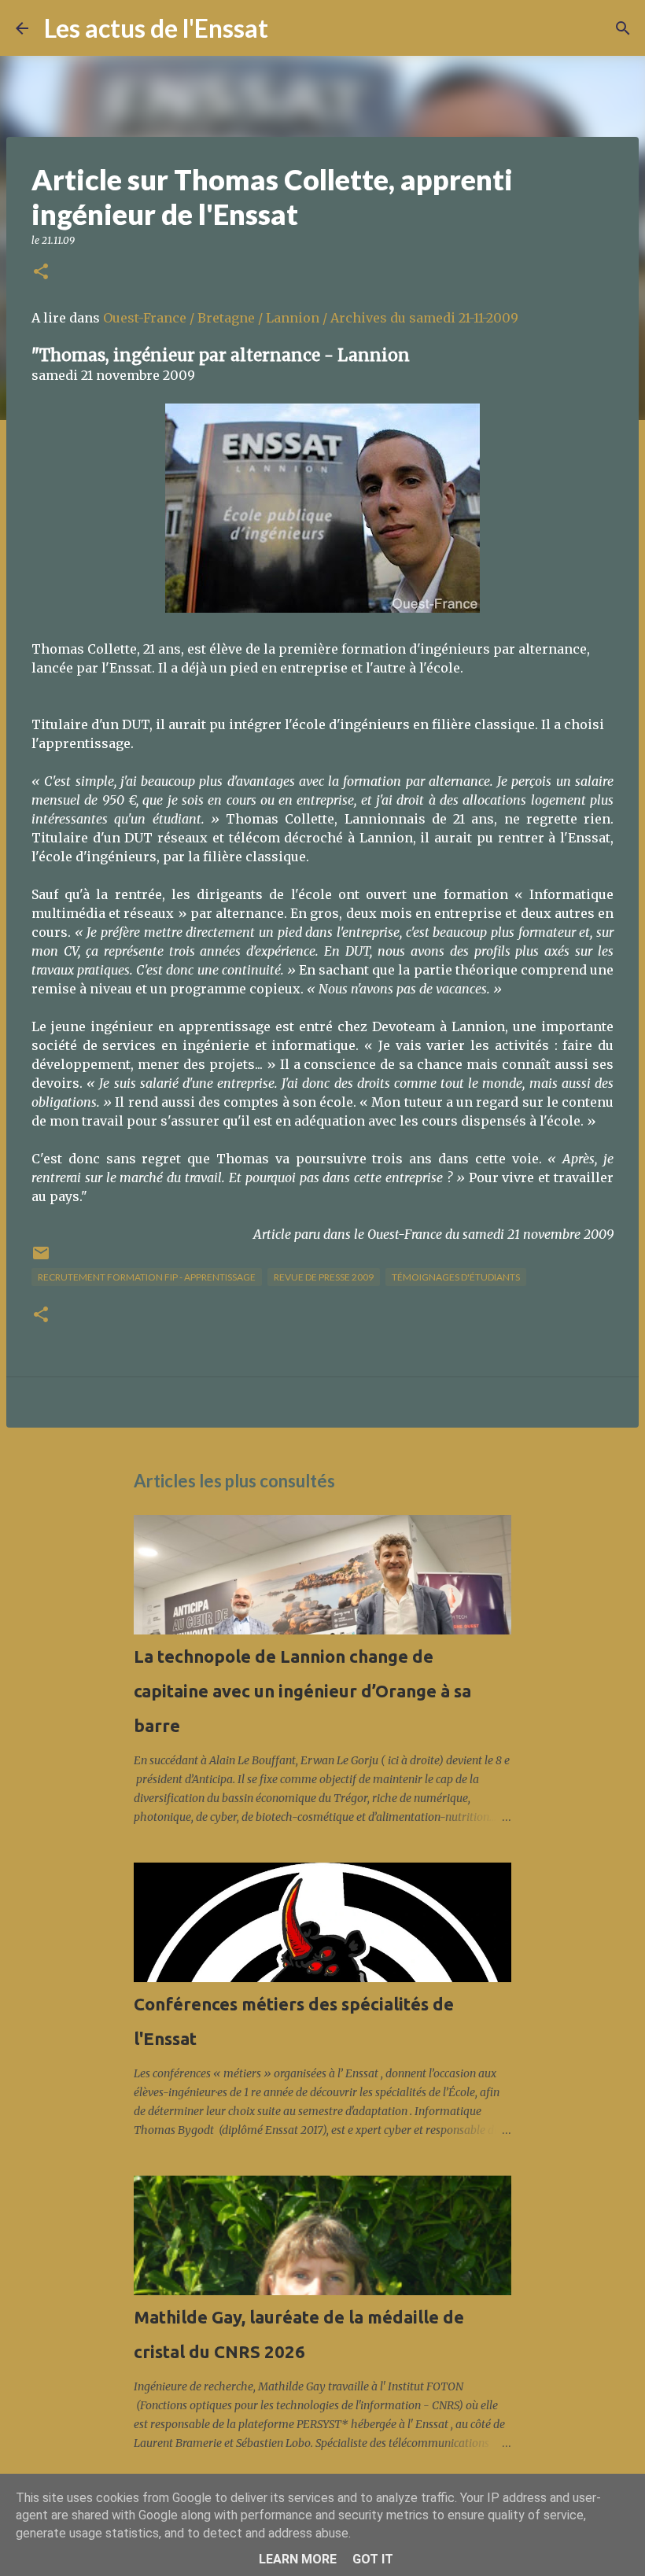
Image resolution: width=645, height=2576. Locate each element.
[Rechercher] (290, 28)
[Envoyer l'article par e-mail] (41, 1259)
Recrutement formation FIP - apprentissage (147, 1277)
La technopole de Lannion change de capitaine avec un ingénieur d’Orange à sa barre (302, 1691)
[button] (41, 273)
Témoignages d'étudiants (456, 1277)
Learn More (298, 2559)
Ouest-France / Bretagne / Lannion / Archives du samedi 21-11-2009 (311, 318)
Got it (373, 2559)
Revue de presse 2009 (324, 1277)
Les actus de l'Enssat (156, 28)
